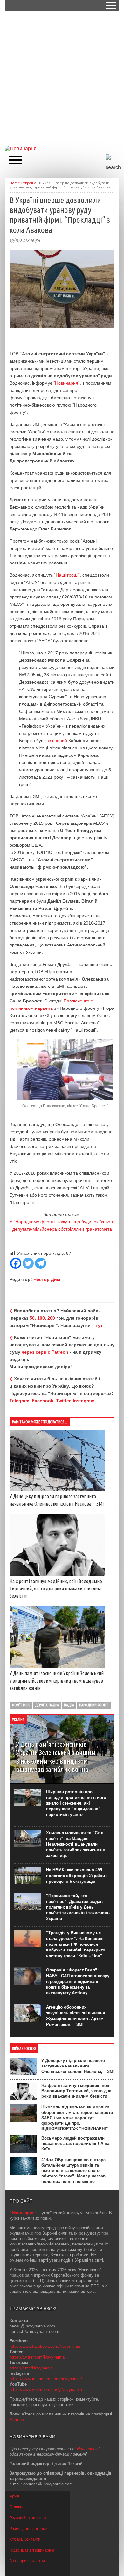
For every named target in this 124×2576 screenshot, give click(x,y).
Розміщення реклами (29, 2529)
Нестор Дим (47, 1279)
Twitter (63, 1401)
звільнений (56, 741)
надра (69, 1705)
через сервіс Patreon (45, 1352)
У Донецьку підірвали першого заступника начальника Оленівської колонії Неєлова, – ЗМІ (78, 2066)
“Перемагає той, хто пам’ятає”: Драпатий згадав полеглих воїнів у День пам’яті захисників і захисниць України (78, 1907)
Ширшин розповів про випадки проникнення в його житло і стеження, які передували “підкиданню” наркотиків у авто (76, 1803)
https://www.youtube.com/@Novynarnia (46, 2390)
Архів (14, 2496)
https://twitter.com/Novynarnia (37, 2357)
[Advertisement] (62, 78)
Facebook (43, 1401)
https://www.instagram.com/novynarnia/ (46, 2379)
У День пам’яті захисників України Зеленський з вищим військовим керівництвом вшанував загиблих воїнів (57, 1681)
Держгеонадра (47, 1705)
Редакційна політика (28, 2518)
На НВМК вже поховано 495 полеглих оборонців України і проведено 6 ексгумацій (77, 1876)
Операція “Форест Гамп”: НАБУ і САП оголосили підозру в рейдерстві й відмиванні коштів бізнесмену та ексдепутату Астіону (78, 1982)
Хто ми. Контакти (25, 2539)
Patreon (17, 2419)
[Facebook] (16, 1263)
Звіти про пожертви (27, 2561)
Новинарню (88, 2449)
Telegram (19, 1401)
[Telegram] (41, 1263)
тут (99, 1325)
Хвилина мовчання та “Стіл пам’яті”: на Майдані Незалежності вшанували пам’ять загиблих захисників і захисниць (77, 1844)
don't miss (21, 1705)
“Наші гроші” (67, 575)
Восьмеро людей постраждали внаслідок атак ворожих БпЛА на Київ (75, 2144)
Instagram (84, 1401)
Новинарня (67, 383)
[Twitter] (28, 1263)
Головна (17, 2507)
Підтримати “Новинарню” (32, 2550)
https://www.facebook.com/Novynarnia (45, 2346)
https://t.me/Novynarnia (31, 2368)
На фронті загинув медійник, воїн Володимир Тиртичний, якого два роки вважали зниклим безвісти (56, 1589)
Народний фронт (94, 1705)
